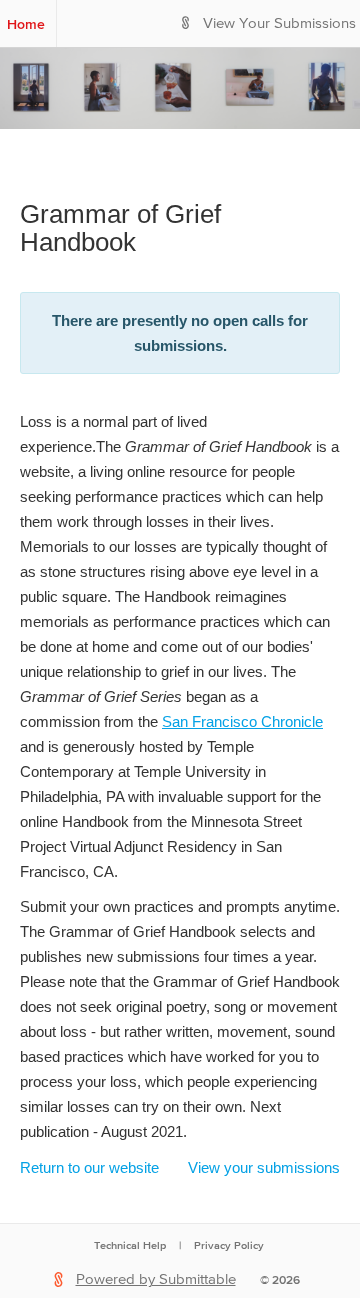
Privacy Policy (229, 1245)
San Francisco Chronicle (242, 721)
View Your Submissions (279, 23)
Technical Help (130, 1245)
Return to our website (89, 1167)
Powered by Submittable (156, 1279)
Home (26, 24)
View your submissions (264, 1167)
